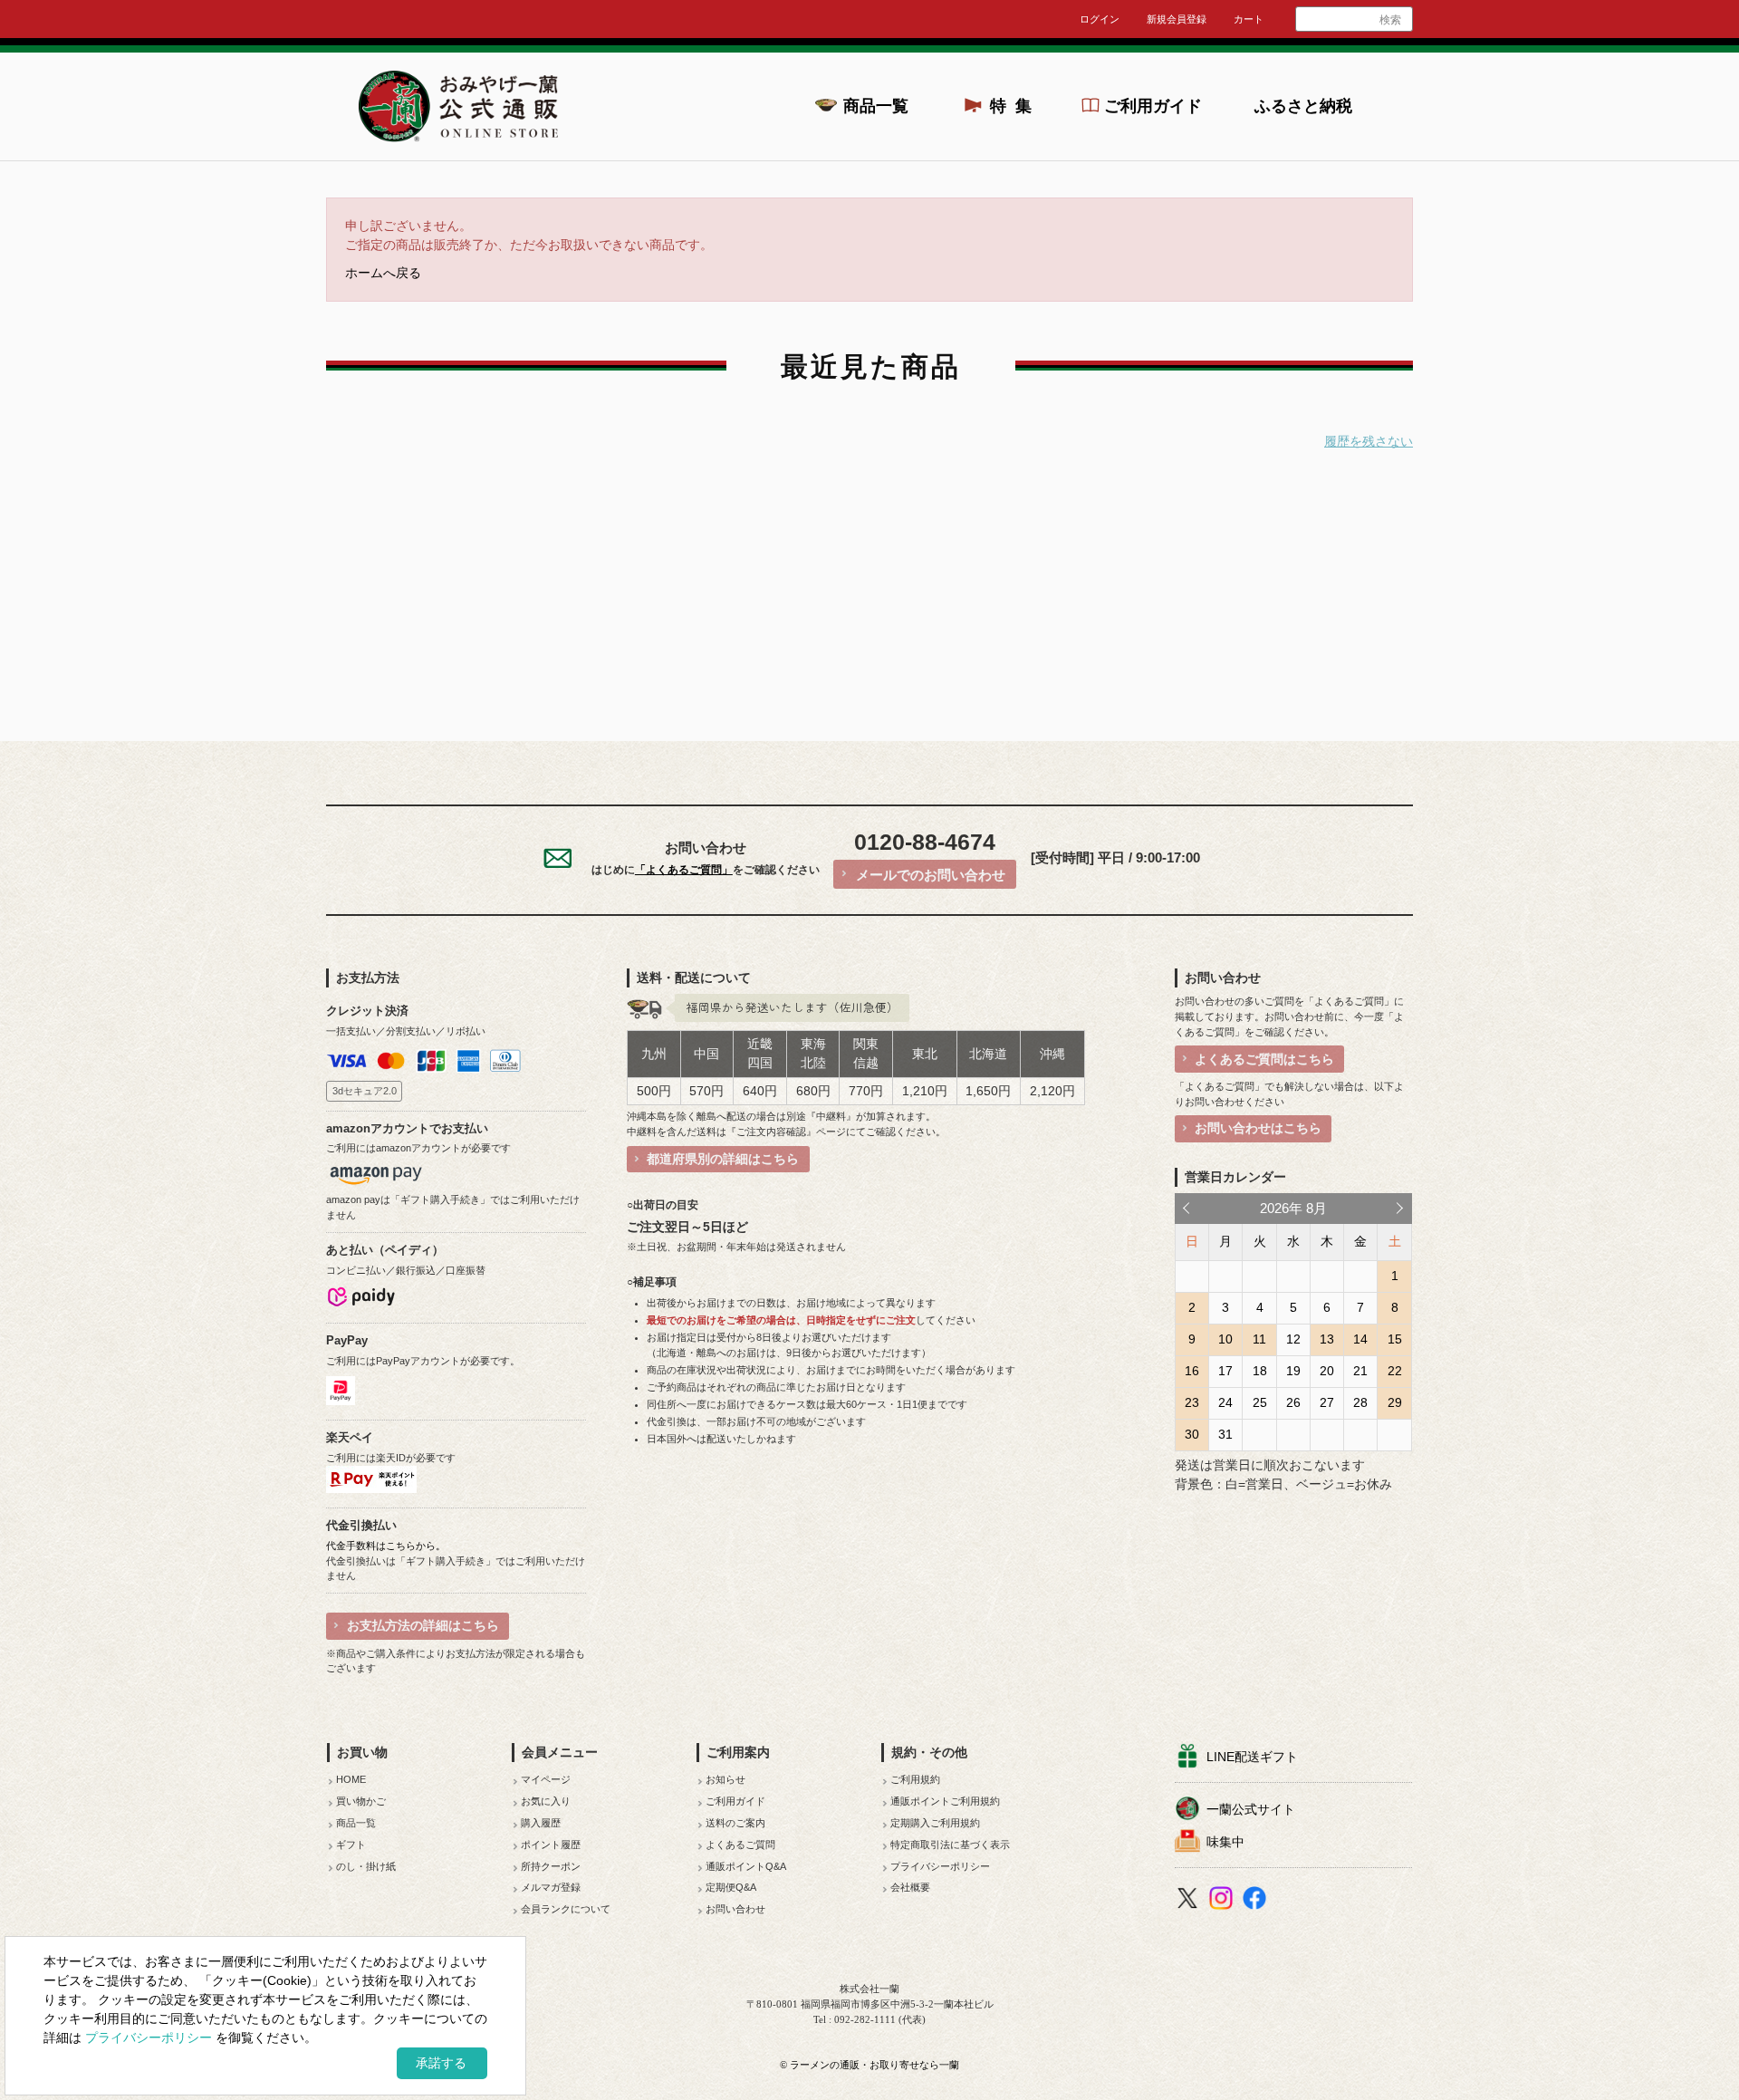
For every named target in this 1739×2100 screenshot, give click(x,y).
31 (1225, 1434)
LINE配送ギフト (1252, 1757)
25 (1260, 1402)
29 (1395, 1402)
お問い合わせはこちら (1258, 1128)
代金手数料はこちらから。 (386, 1546)
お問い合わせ (735, 1909)
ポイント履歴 (551, 1845)
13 (1327, 1339)
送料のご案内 (735, 1823)
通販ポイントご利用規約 (945, 1801)
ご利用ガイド (1153, 106)
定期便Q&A (731, 1887)
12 (1293, 1339)
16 (1192, 1371)
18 (1260, 1371)
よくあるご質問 (740, 1845)
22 (1395, 1371)
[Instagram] (1223, 1901)
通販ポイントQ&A (746, 1866)
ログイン (1100, 19)
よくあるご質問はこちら (1264, 1059)
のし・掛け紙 (366, 1866)
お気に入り (546, 1801)
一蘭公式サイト (1251, 1809)
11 (1259, 1339)
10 (1225, 1339)
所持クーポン (551, 1866)
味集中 (1225, 1842)
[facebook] (1257, 1901)
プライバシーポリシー (940, 1866)
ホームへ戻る (383, 273)
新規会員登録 (1177, 19)
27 (1327, 1402)
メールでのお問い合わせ (931, 875)
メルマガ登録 (551, 1887)
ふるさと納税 (1303, 106)
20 (1327, 1371)
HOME (351, 1779)
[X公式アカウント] (1190, 1901)
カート (1249, 19)
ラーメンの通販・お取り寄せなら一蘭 (874, 2065)
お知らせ (725, 1779)
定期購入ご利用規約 (935, 1823)
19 (1293, 1371)
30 (1192, 1434)
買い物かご (361, 1801)
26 (1293, 1402)
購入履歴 (541, 1823)
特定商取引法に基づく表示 (950, 1845)
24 (1225, 1402)
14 (1360, 1339)
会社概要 (910, 1887)
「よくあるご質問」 (684, 870)
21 (1360, 1371)
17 (1225, 1371)
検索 (1390, 20)
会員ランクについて (566, 1909)
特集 (1016, 106)
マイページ (546, 1779)
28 (1360, 1402)
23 (1192, 1402)
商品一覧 (876, 106)
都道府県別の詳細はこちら (723, 1159)
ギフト (351, 1845)
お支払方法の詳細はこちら (423, 1625)
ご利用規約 (915, 1779)
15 (1395, 1339)
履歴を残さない (1369, 442)
